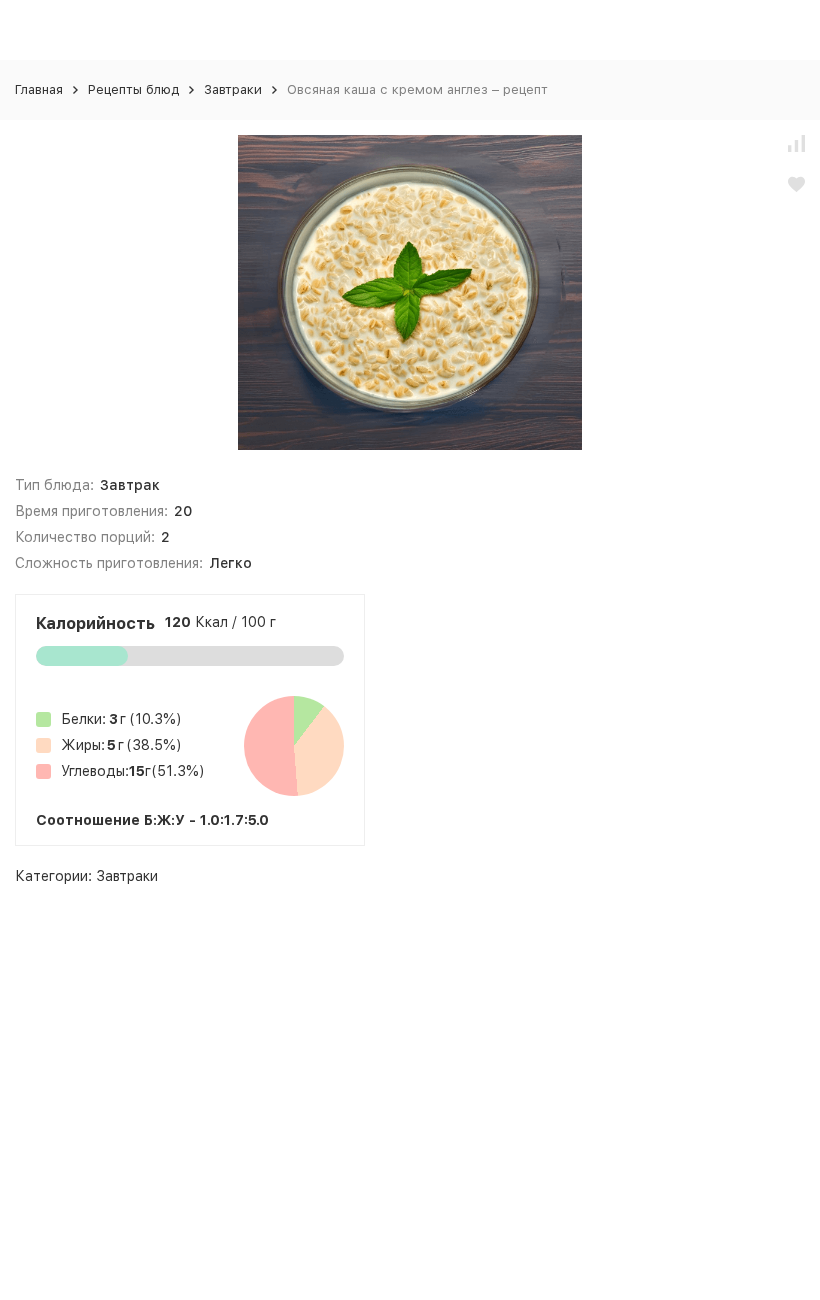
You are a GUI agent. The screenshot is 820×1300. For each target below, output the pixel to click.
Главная (39, 89)
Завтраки (233, 89)
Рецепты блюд (133, 89)
